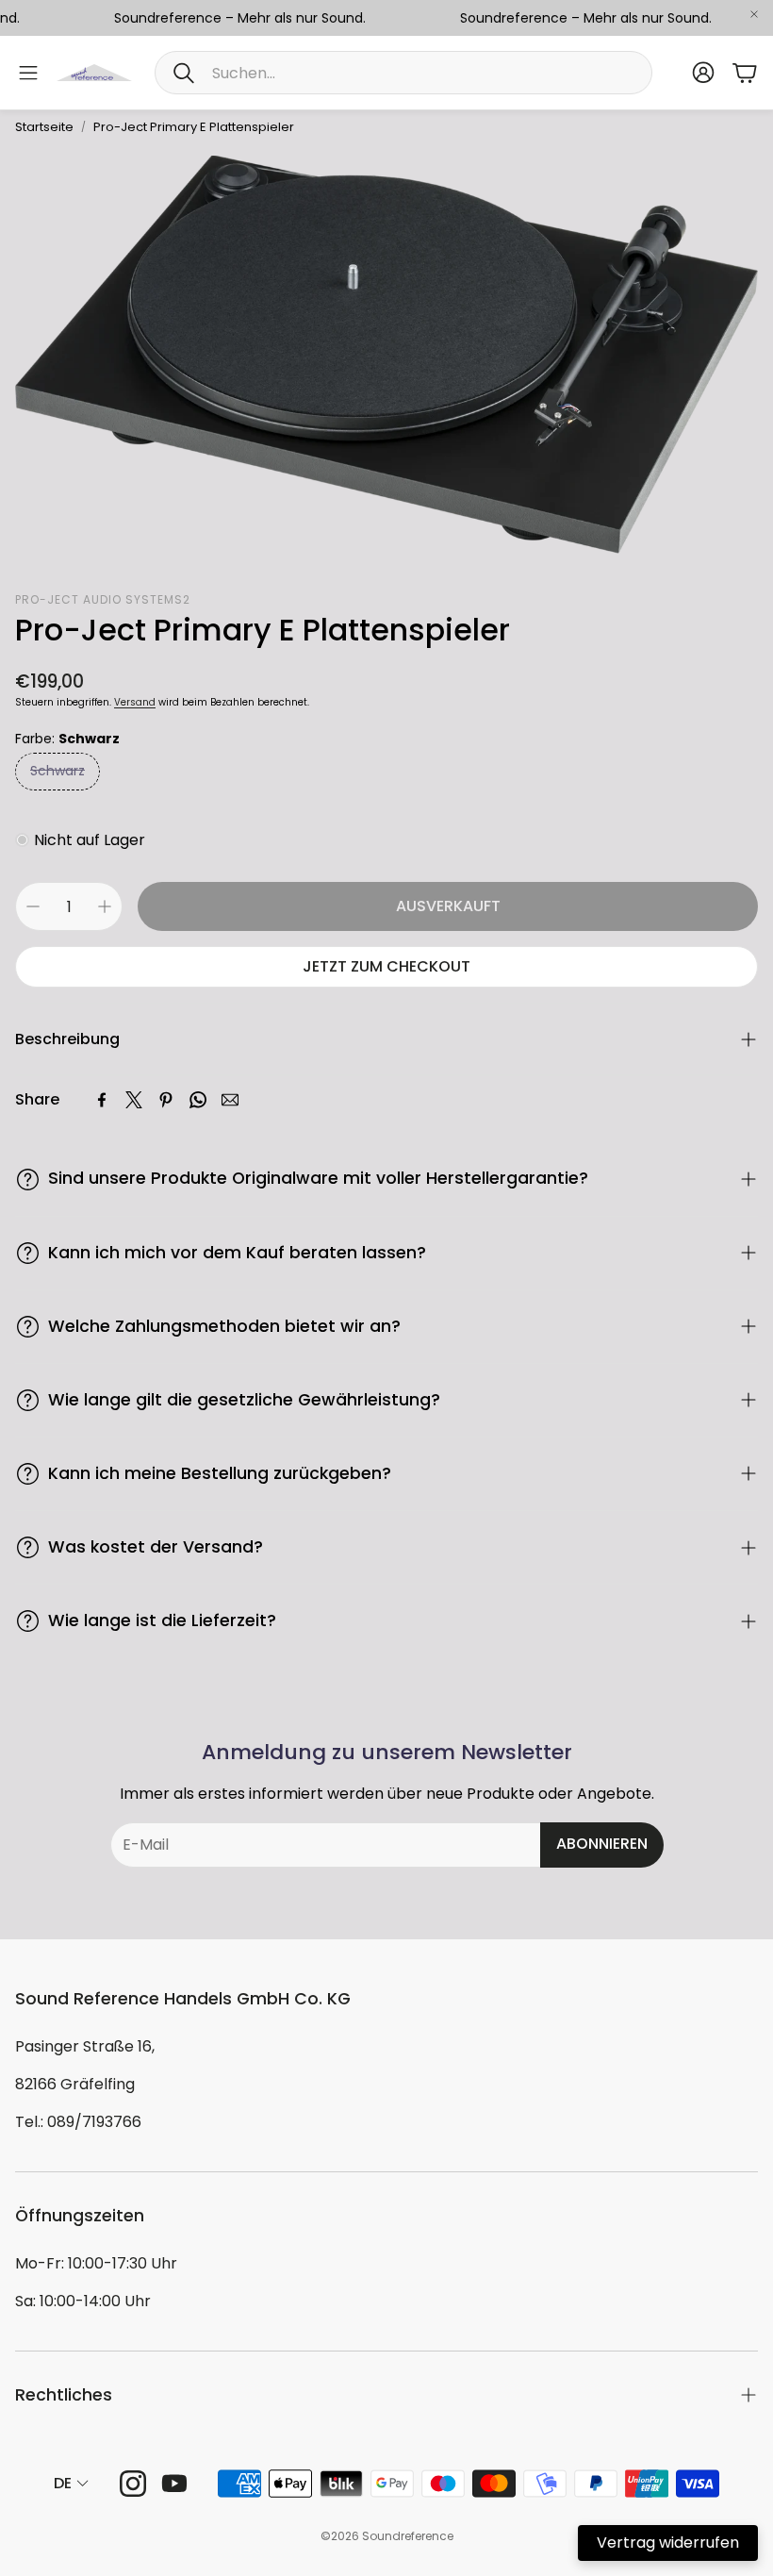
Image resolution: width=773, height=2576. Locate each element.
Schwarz (58, 771)
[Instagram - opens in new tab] (133, 2484)
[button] (403, 73)
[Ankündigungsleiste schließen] (754, 14)
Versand (135, 702)
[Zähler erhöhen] (105, 906)
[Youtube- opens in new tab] (174, 2484)
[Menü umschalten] (28, 73)
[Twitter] (134, 1100)
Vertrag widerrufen (668, 2543)
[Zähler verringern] (33, 906)
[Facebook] (102, 1100)
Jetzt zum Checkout (386, 966)
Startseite (44, 127)
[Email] (230, 1100)
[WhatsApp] (198, 1100)
